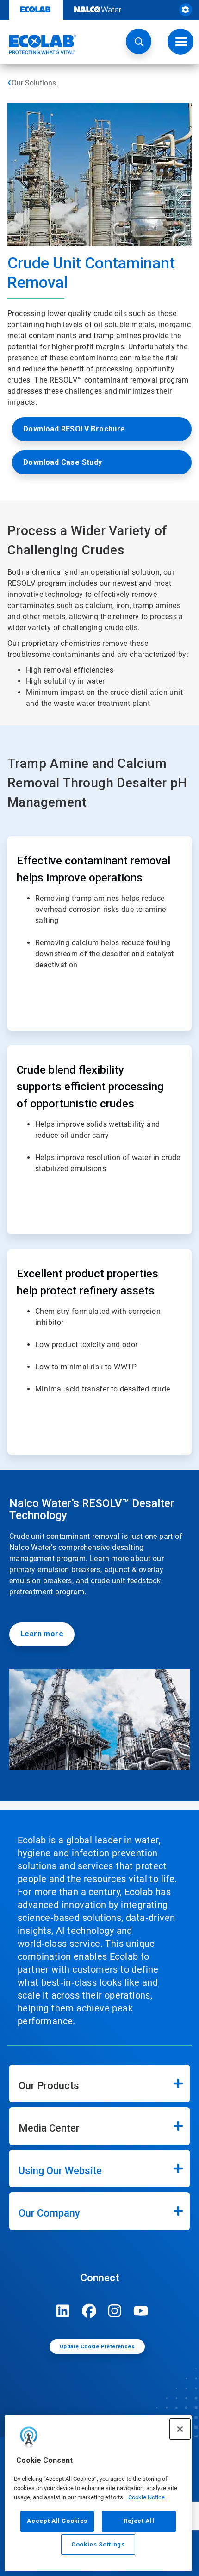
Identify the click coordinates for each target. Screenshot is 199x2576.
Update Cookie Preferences (97, 2347)
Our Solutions (34, 83)
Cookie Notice (146, 2497)
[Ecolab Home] (38, 44)
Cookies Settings (98, 2544)
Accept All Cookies (57, 2521)
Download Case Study (63, 462)
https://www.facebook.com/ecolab (89, 2311)
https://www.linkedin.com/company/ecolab (63, 2311)
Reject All (139, 2521)
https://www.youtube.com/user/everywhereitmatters (141, 2311)
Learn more (42, 1634)
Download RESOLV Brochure (74, 429)
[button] (139, 41)
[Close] (180, 2429)
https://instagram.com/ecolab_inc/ (115, 2311)
